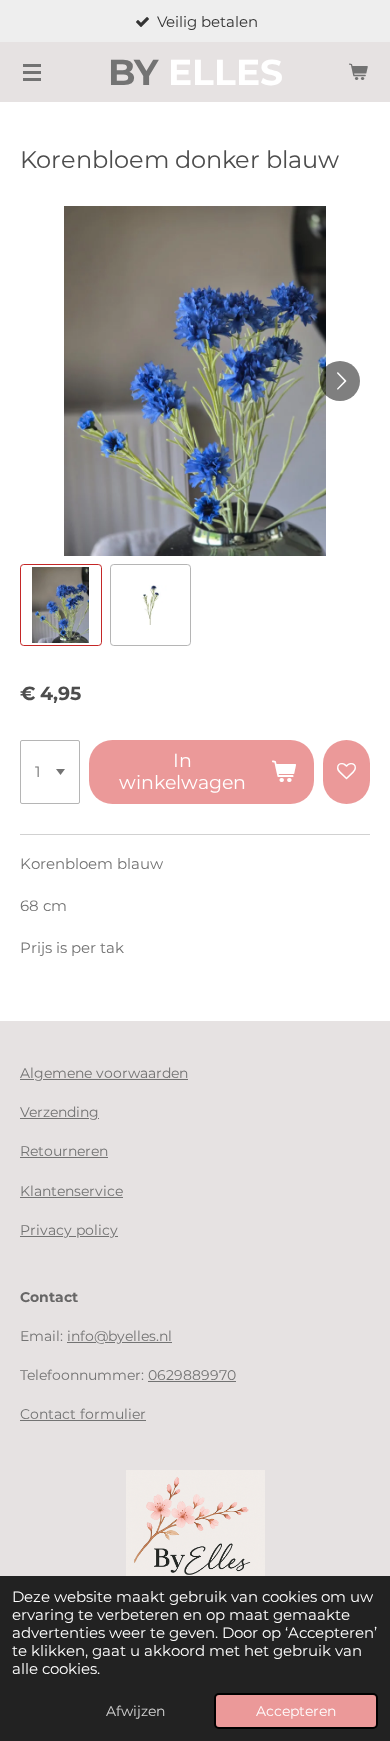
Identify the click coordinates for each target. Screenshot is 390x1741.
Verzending (59, 1112)
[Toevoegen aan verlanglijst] (346, 772)
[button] (61, 605)
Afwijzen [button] (135, 1711)
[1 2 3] (50, 772)
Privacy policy (69, 1230)
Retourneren (64, 1151)
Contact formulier (83, 1414)
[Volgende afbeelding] (340, 381)
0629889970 (192, 1375)
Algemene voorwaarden (104, 1073)
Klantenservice (71, 1191)
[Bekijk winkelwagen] (358, 72)
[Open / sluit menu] (32, 72)
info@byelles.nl (119, 1336)
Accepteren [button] (296, 1711)
